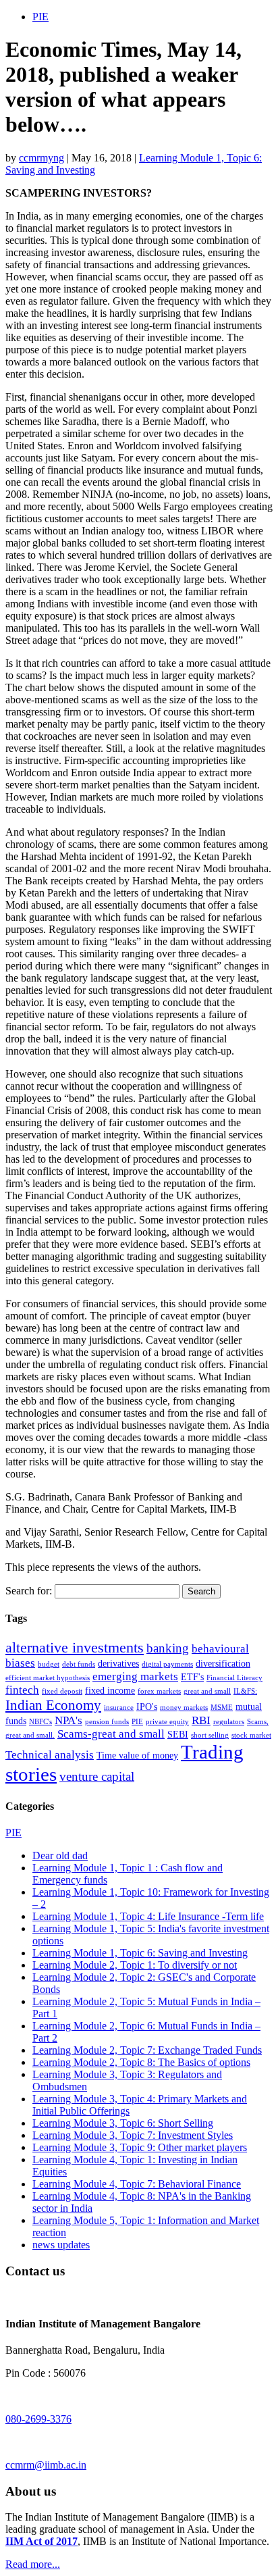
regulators (229, 1722)
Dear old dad (60, 1855)
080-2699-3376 (38, 2419)
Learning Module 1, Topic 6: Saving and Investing (140, 1953)
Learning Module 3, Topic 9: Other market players (140, 2147)
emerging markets (135, 1676)
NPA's (68, 1720)
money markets (184, 1708)
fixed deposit (62, 1691)
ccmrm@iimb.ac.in (46, 2465)
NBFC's (40, 1722)
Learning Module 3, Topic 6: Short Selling (123, 2123)
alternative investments (75, 1647)
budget (49, 1664)
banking (168, 1648)
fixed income (110, 1690)
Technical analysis (50, 1755)
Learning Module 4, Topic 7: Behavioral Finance (137, 2184)
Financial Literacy (234, 1678)
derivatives (118, 1663)
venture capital (97, 1776)
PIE (40, 17)
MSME (222, 1708)
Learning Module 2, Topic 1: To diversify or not (135, 1965)
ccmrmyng (41, 158)
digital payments (167, 1664)
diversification (223, 1663)
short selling (210, 1735)
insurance (119, 1708)
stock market (251, 1735)
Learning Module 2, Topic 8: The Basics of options (141, 2062)
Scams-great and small (111, 1734)
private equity (167, 1722)
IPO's (147, 1707)
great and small (207, 1691)
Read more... (33, 2564)
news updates (61, 2245)
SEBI (178, 1734)
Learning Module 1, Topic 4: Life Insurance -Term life (148, 1916)
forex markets (159, 1691)
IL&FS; (245, 1691)
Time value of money (137, 1755)
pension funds (107, 1722)
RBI (201, 1720)
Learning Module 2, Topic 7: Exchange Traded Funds (147, 2050)
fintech (22, 1690)
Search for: (29, 1591)
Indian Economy (53, 1705)
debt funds (79, 1664)
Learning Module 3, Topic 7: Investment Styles (133, 2135)
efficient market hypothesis (48, 1678)
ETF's (192, 1677)
